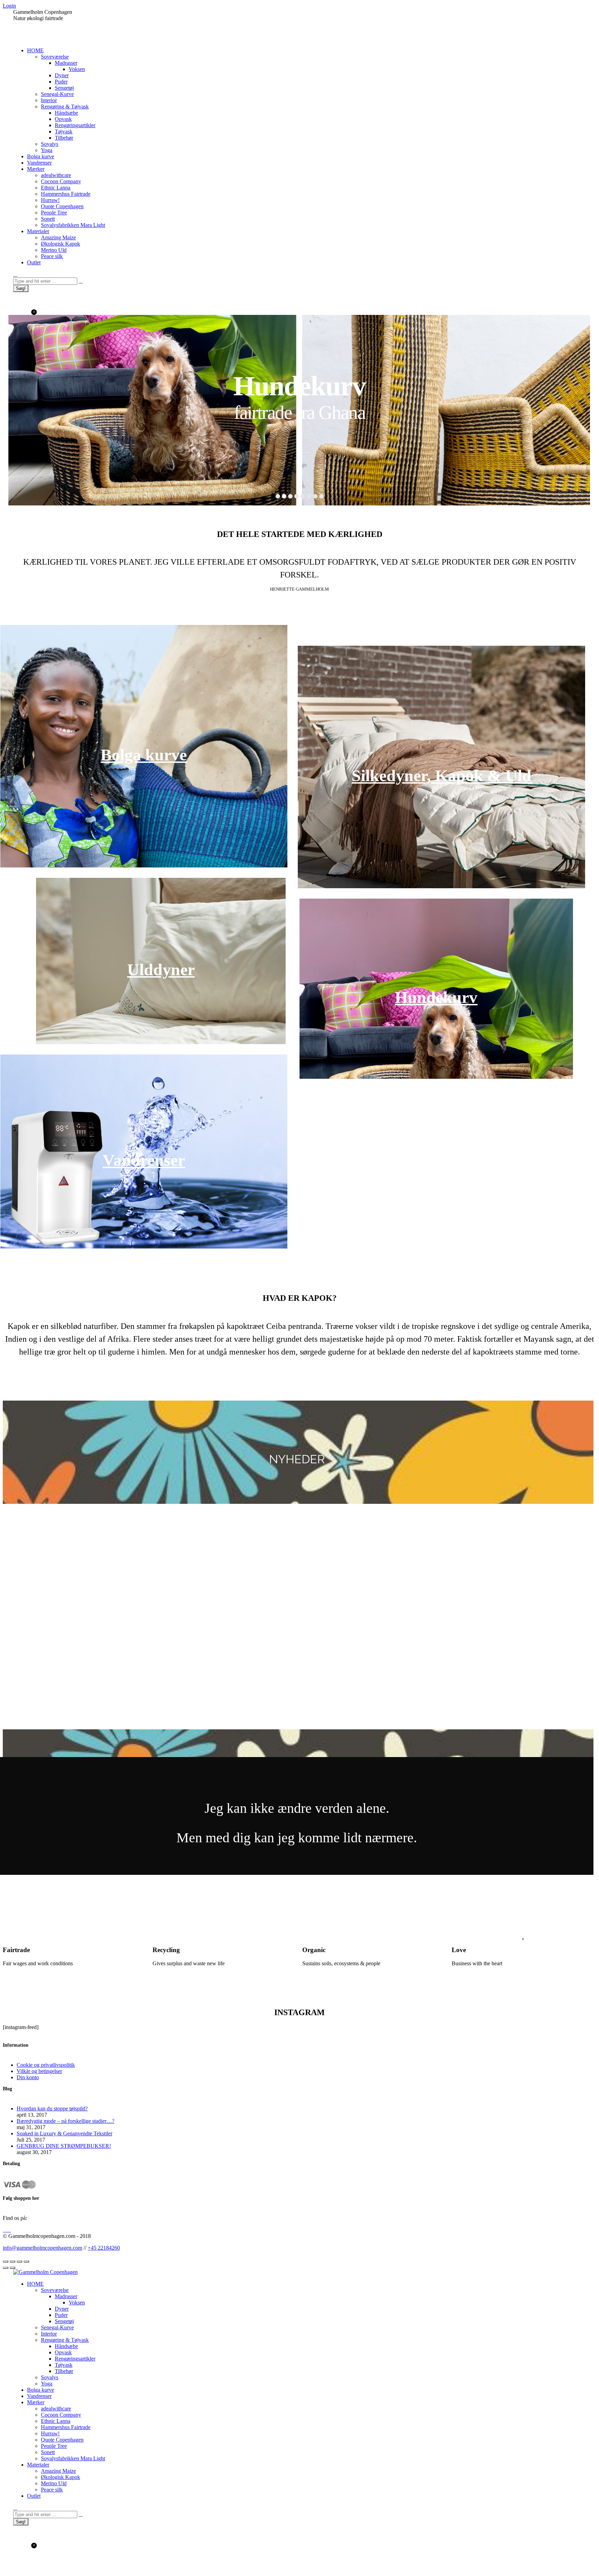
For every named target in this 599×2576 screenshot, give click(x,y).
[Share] (12, 2261)
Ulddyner (161, 969)
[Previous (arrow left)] (6, 2268)
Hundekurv (436, 997)
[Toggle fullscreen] (19, 2261)
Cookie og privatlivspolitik (46, 2065)
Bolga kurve (144, 755)
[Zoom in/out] (26, 2261)
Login (9, 6)
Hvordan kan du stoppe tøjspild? (52, 2109)
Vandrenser (144, 1160)
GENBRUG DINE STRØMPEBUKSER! (64, 2146)
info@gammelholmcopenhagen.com (42, 2248)
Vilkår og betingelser (39, 2071)
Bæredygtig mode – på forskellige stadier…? (66, 2121)
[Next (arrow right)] (12, 2268)
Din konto (28, 2077)
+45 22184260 (104, 2248)
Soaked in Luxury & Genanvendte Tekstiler (64, 2133)
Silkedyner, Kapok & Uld (441, 775)
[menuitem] (35, 50)
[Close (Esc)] (6, 2261)
